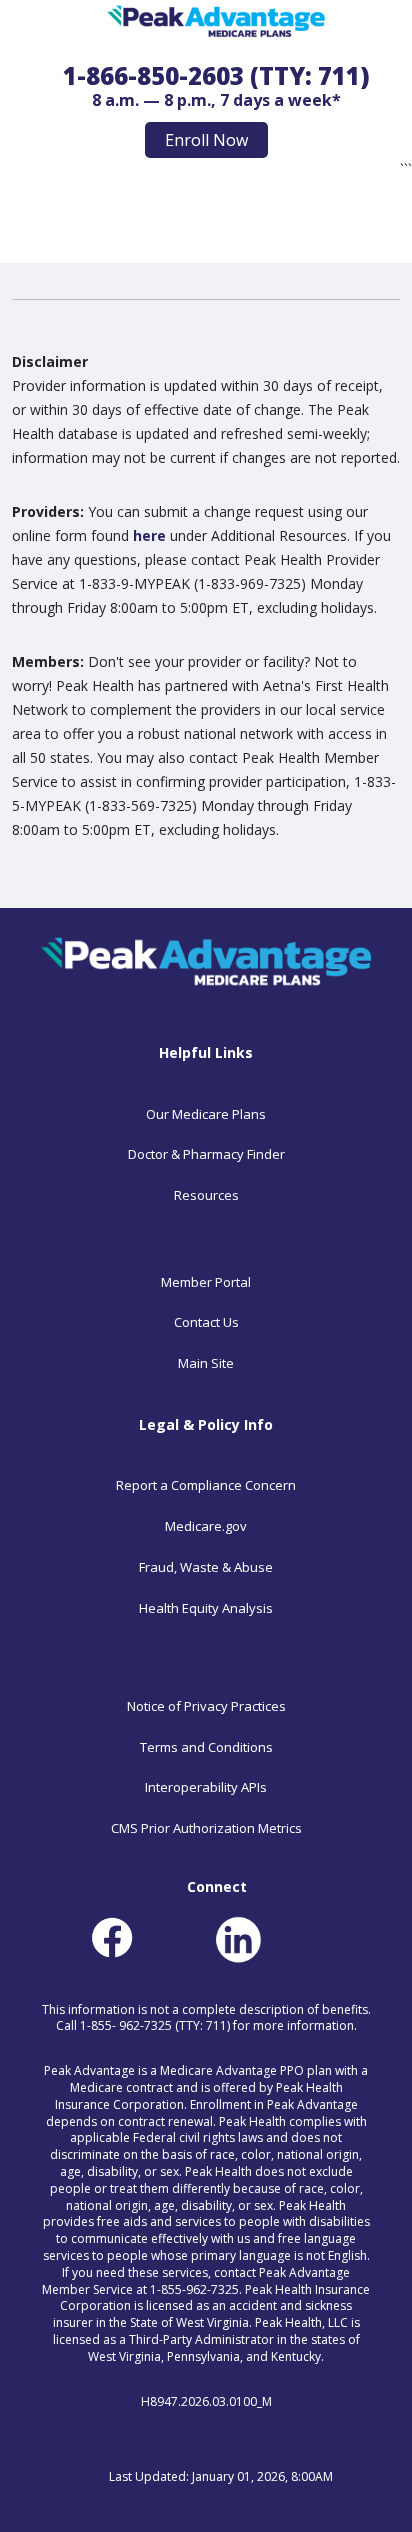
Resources (206, 1195)
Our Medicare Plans (206, 1114)
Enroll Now (206, 140)
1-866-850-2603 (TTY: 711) (216, 75)
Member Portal (206, 1282)
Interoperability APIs (206, 1787)
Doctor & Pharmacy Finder (206, 1154)
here (149, 535)
